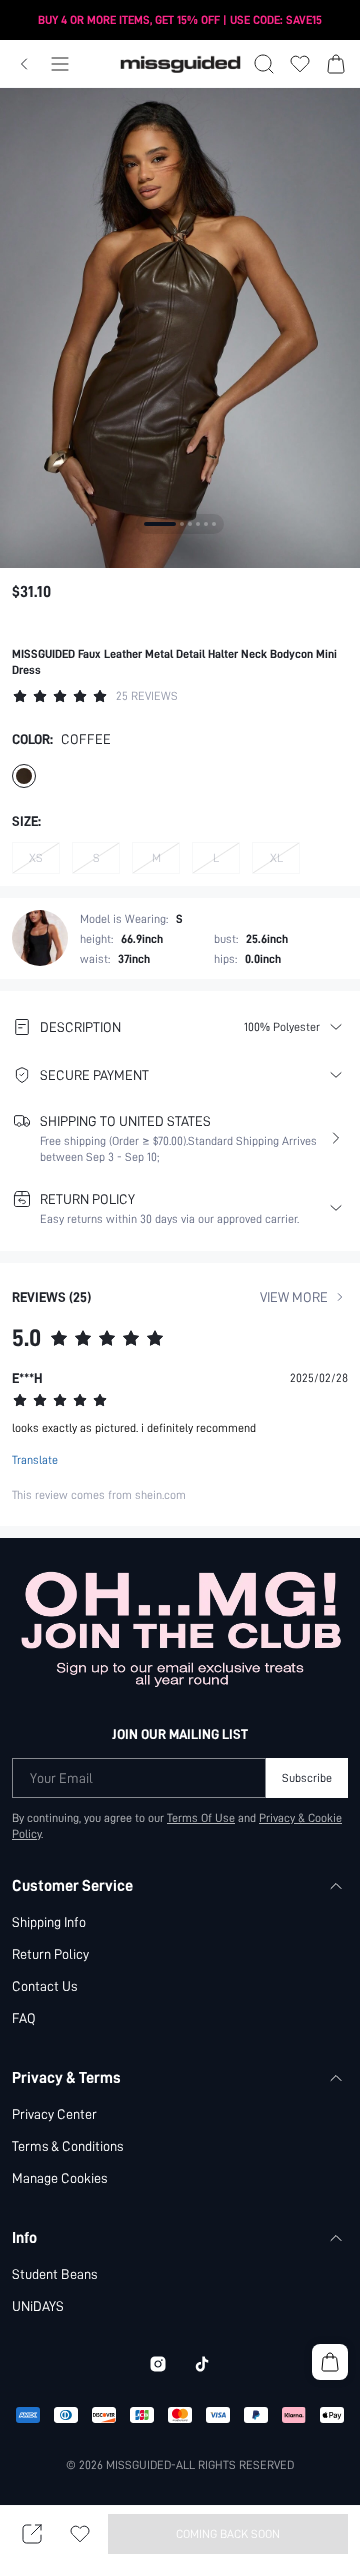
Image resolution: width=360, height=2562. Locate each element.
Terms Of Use (201, 1818)
